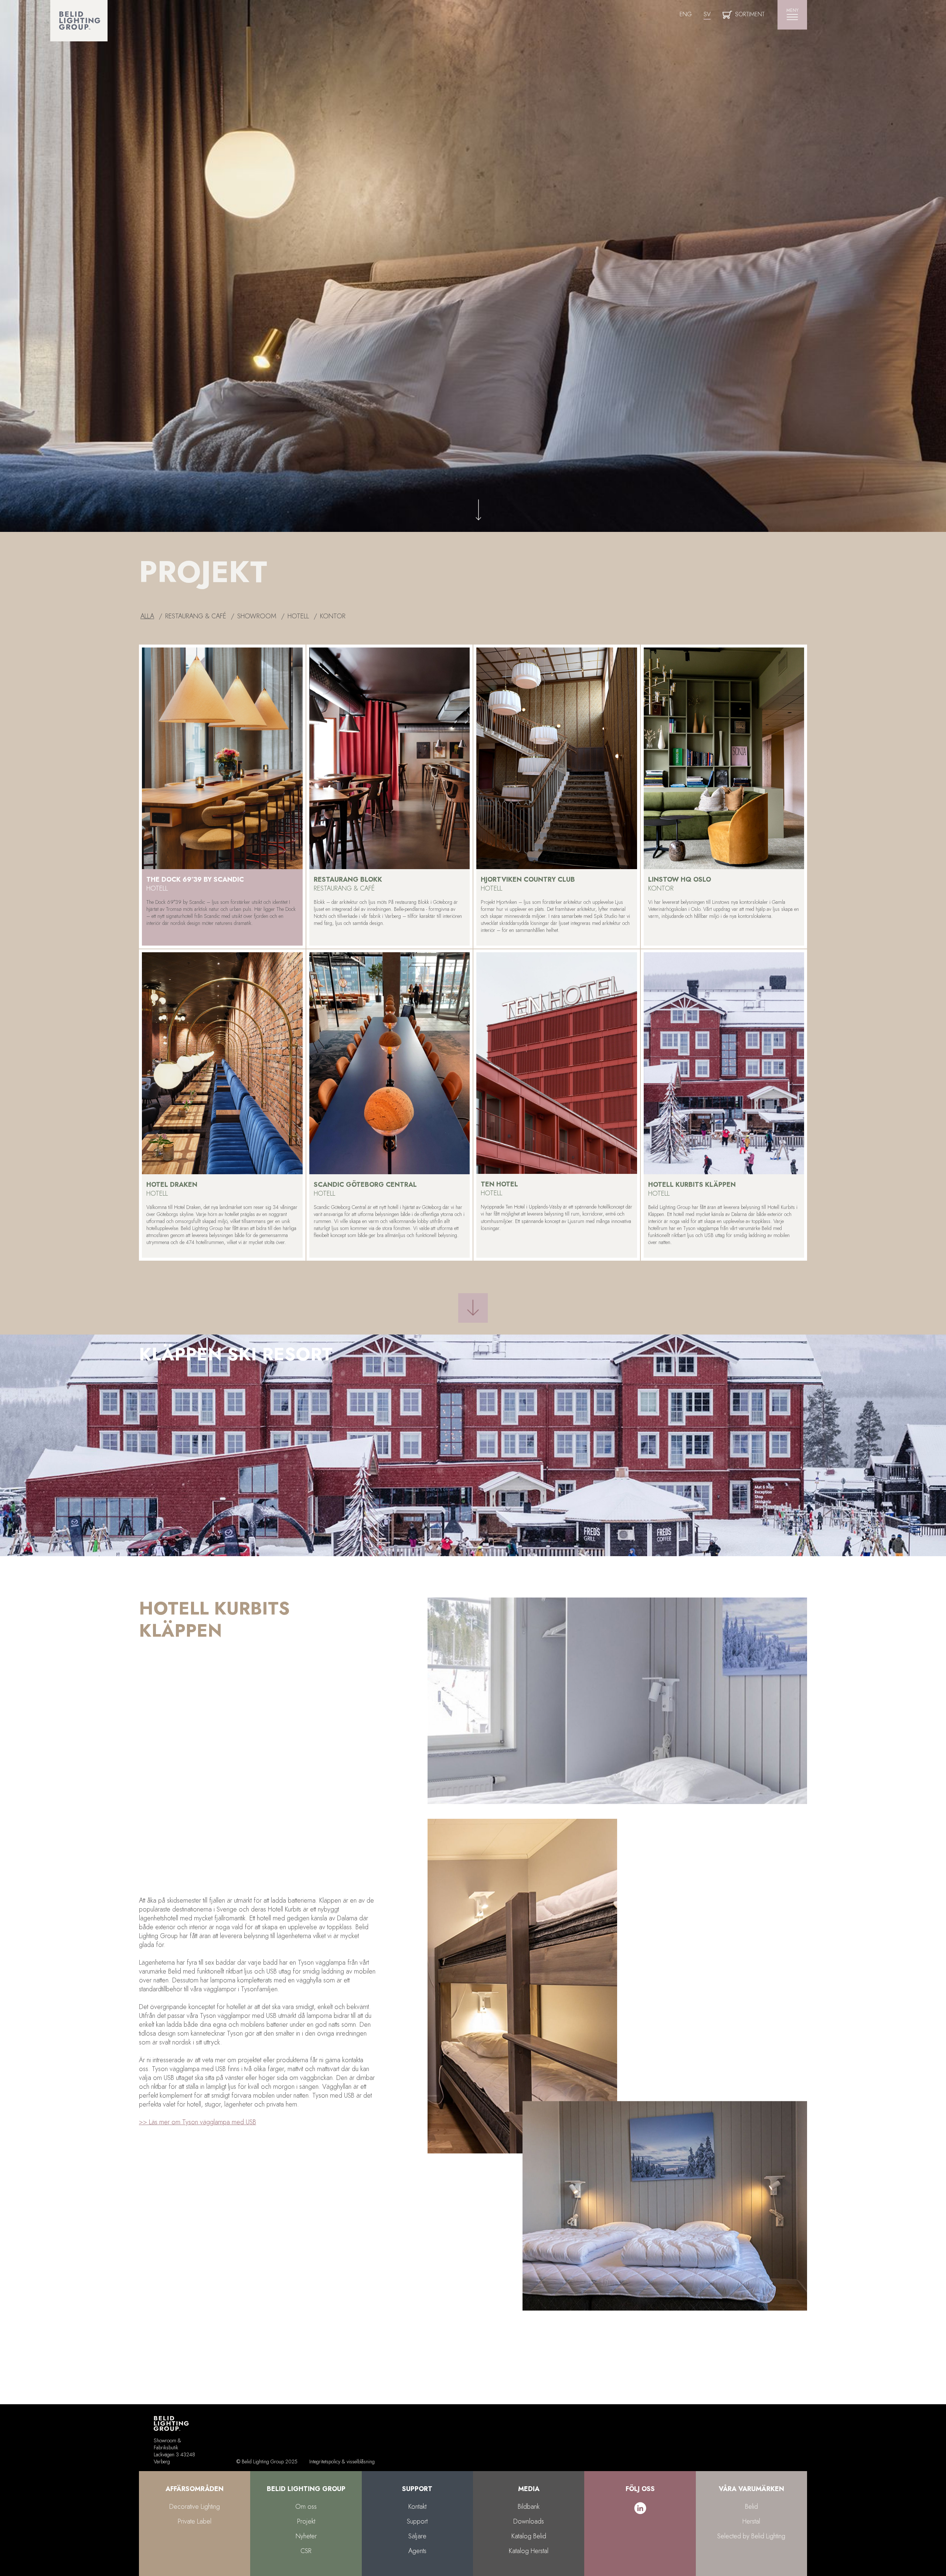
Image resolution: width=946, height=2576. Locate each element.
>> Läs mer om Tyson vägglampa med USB (198, 2122)
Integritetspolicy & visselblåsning (342, 2461)
